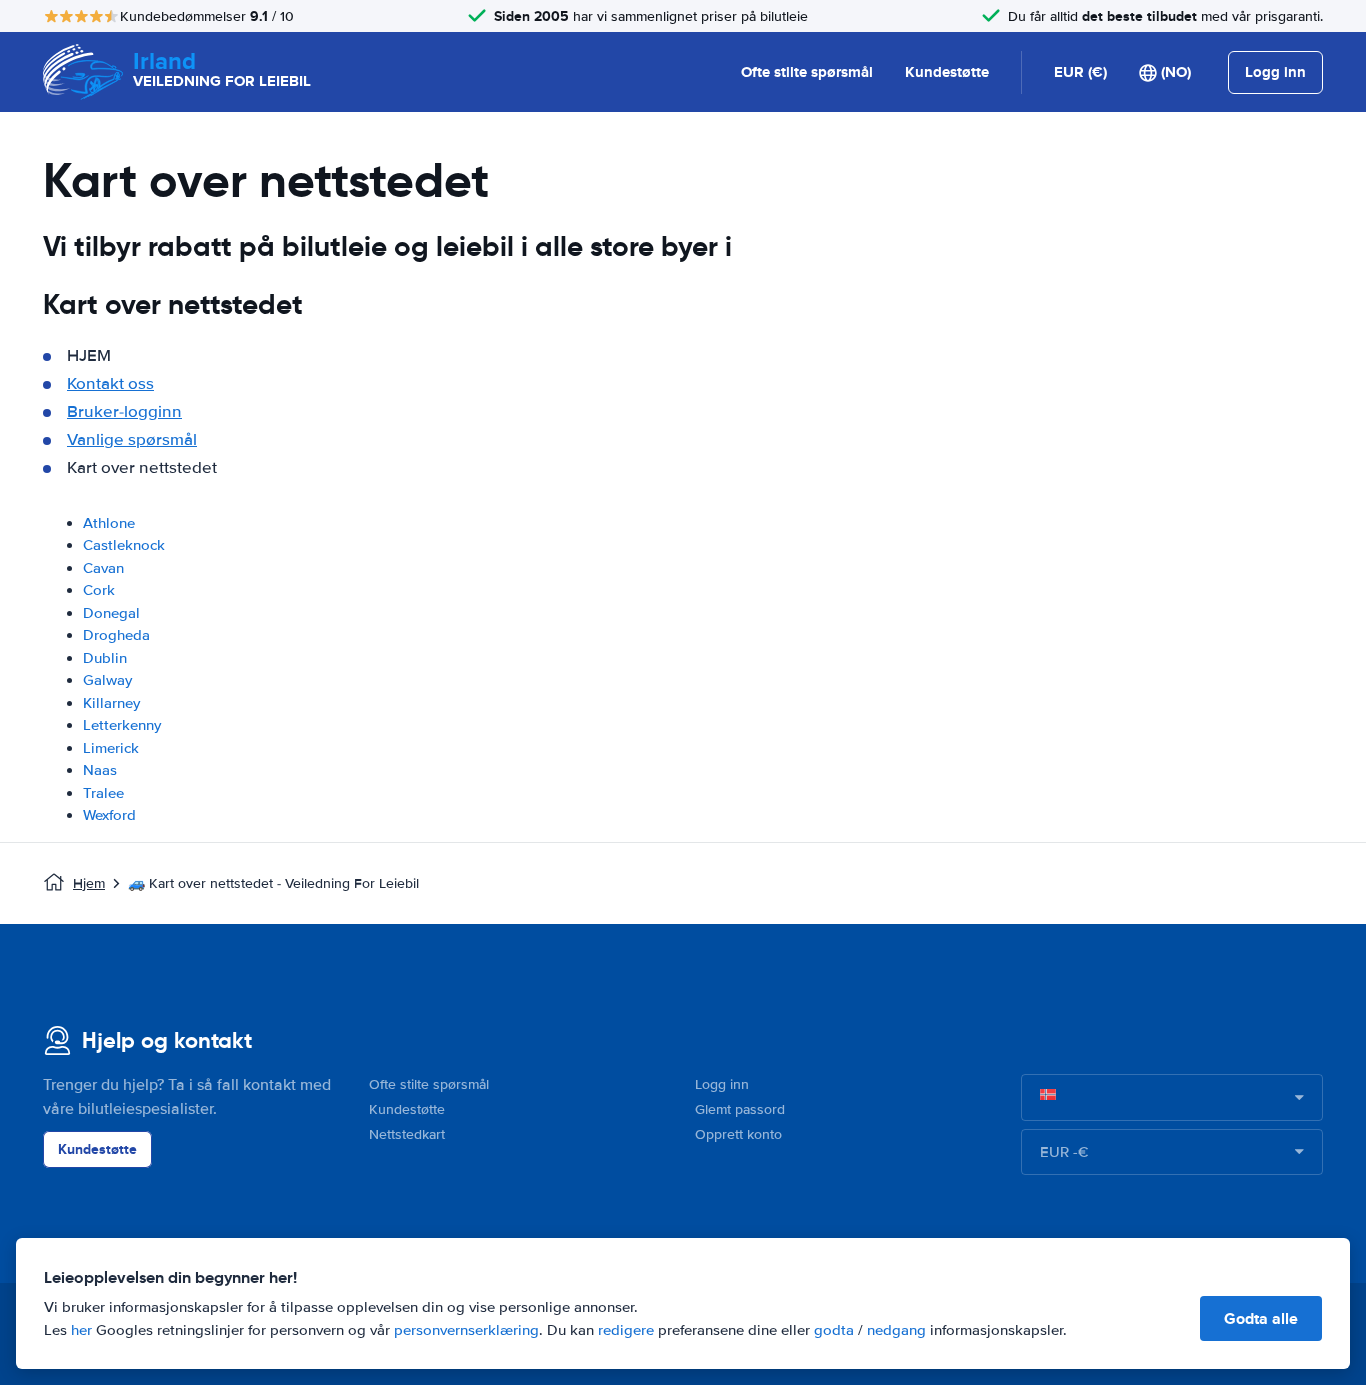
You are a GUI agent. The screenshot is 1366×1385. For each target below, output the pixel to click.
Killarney (111, 703)
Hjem (89, 883)
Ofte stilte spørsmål (807, 72)
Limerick (111, 748)
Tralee (103, 793)
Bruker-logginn (124, 411)
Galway (107, 680)
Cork (99, 590)
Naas (100, 770)
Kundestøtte (947, 72)
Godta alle (1261, 1318)
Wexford (109, 815)
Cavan (103, 568)
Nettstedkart (407, 1134)
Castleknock (124, 545)
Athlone (109, 523)
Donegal (111, 613)
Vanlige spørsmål (132, 439)
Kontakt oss (110, 383)
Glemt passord (740, 1109)
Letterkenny (122, 725)
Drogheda (116, 635)
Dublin (105, 658)
